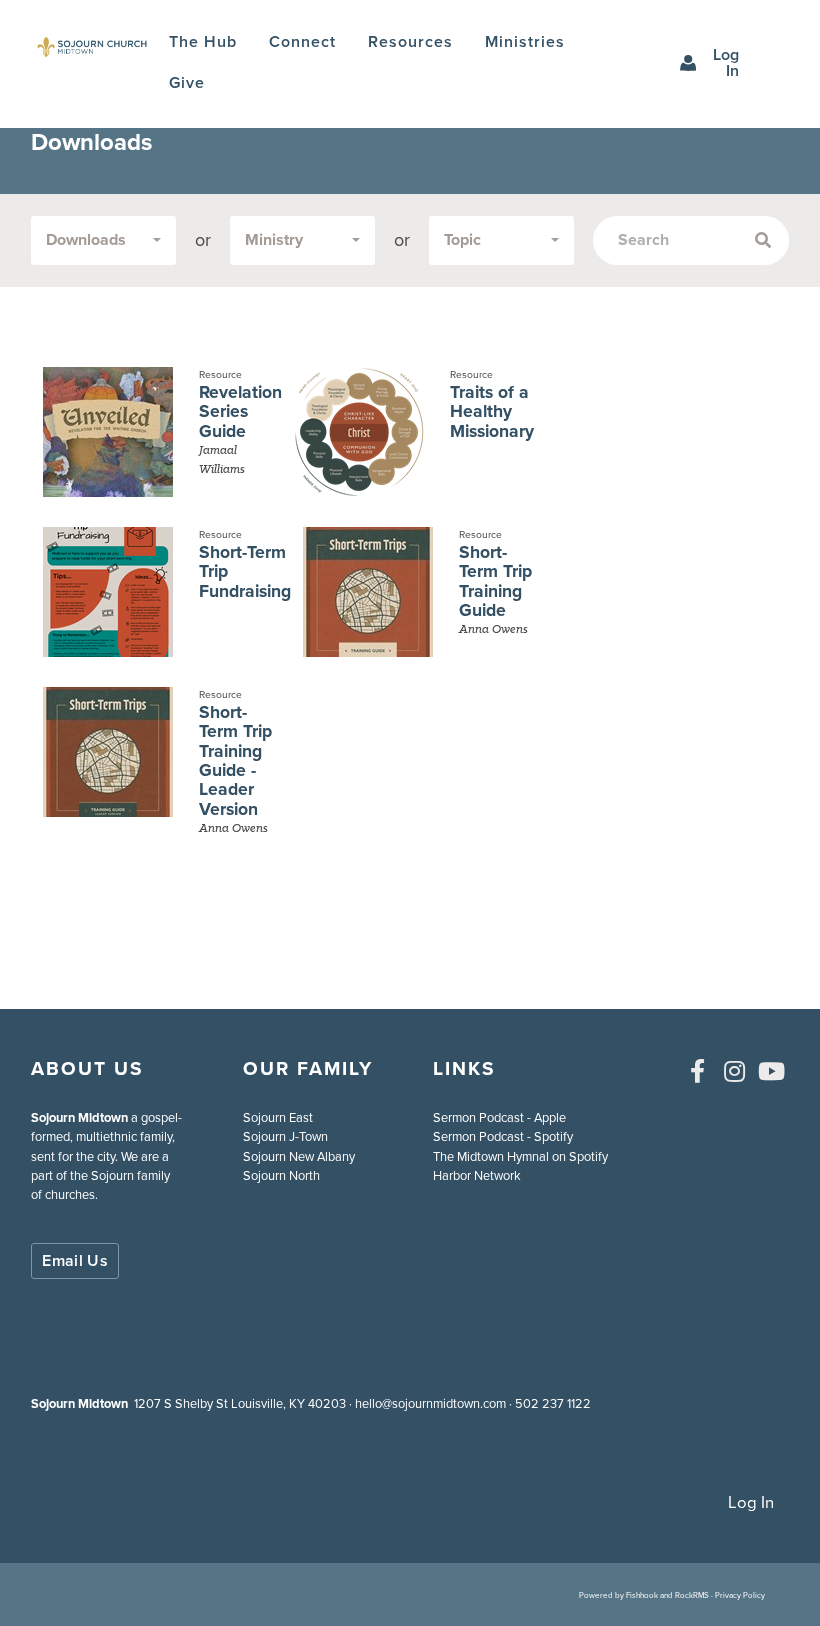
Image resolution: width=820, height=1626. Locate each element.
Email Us (75, 1260)
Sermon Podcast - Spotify (503, 1136)
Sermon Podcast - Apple (499, 1117)
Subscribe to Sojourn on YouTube (772, 1071)
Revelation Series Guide (240, 411)
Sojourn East (278, 1117)
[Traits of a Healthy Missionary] (358, 432)
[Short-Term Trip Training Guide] (367, 592)
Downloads (86, 239)
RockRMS (692, 1595)
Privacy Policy (740, 1595)
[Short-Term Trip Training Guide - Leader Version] (107, 769)
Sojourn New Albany (299, 1156)
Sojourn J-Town (285, 1136)
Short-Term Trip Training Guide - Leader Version (235, 760)
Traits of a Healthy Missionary (492, 411)
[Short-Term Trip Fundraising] (107, 592)
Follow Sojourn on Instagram (735, 1071)
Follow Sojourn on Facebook (698, 1071)
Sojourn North (281, 1175)
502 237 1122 (553, 1403)
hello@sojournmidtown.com (430, 1403)
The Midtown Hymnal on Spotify (520, 1156)
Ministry (274, 239)
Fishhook (642, 1595)
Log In (726, 62)
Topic (462, 239)
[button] (302, 42)
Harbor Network (477, 1175)
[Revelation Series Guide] (107, 432)
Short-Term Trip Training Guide (495, 581)
